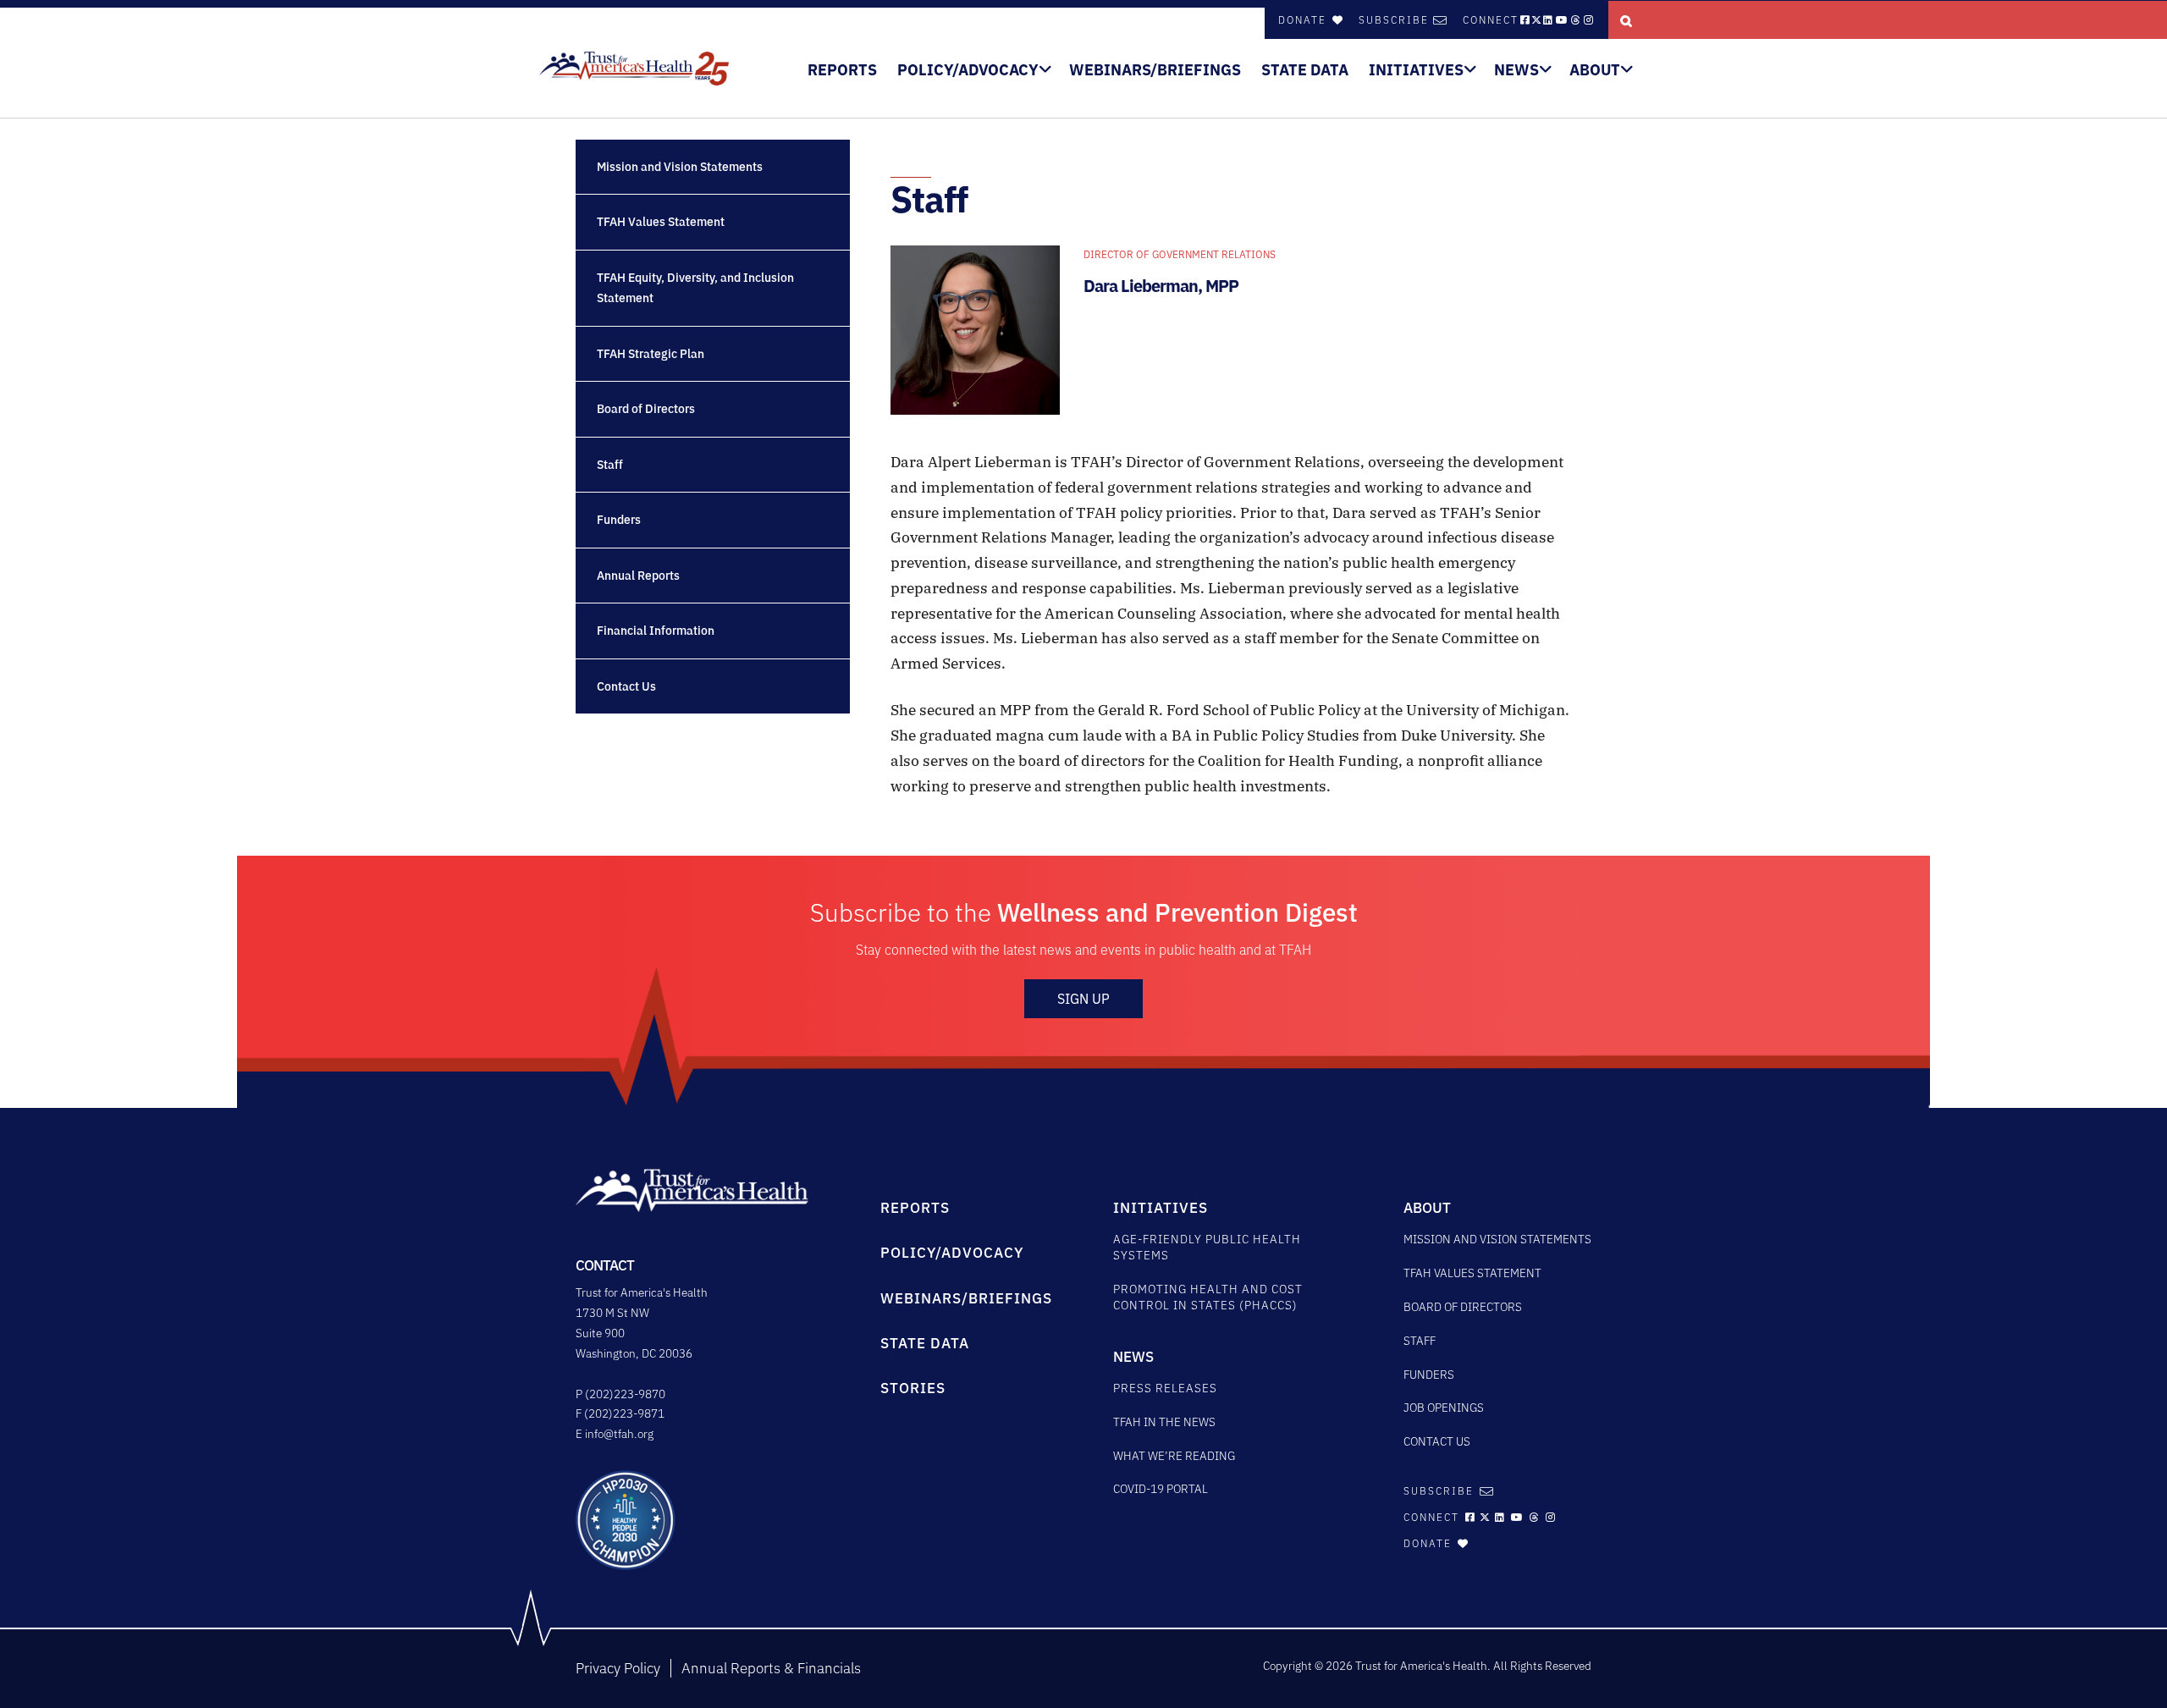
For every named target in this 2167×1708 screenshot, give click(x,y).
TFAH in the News (1164, 1422)
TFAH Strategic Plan (651, 354)
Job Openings (1444, 1408)
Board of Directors (646, 409)
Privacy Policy (618, 1668)
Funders (619, 520)
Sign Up (1083, 999)
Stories (913, 1388)
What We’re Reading (1174, 1456)
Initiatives (1416, 70)
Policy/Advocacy (968, 70)
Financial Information (656, 631)
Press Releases (1165, 1388)
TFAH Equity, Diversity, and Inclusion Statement (695, 288)
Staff (610, 465)
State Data (1305, 70)
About (1595, 70)
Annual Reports (638, 576)
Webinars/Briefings (1155, 70)
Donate (1304, 20)
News (1516, 70)
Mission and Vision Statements (680, 167)
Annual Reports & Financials (771, 1668)
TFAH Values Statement (661, 222)
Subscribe (1394, 20)
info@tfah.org (619, 1434)
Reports (842, 70)
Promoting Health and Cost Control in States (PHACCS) (1208, 1297)
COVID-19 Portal (1161, 1489)
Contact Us (626, 686)
